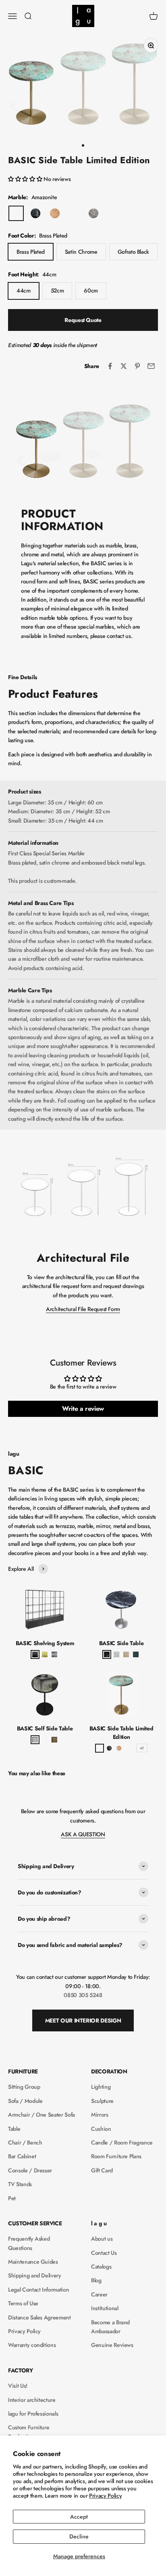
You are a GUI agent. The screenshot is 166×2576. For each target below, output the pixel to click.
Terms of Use (23, 2303)
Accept (79, 2517)
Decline (79, 2536)
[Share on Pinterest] (137, 366)
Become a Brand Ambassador (110, 2327)
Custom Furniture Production (29, 2432)
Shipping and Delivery (35, 2275)
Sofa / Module (25, 2101)
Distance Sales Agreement (39, 2317)
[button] (26, 179)
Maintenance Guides (33, 2262)
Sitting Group (24, 2087)
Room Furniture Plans (116, 2156)
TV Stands (20, 2184)
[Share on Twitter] (124, 366)
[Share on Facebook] (110, 366)
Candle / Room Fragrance (122, 2142)
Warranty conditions (32, 2345)
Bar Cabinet (22, 2156)
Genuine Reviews (112, 2345)
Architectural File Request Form (83, 1309)
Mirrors (100, 2115)
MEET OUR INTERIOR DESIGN (83, 2020)
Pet (12, 2198)
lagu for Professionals (33, 2414)
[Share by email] (151, 366)
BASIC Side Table (121, 1643)
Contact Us (104, 2253)
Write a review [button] (83, 1409)
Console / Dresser (30, 2170)
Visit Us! (18, 2386)
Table (14, 2129)
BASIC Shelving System (45, 1643)
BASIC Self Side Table (45, 1728)
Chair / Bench (25, 2142)
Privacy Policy (105, 2496)
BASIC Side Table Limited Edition (121, 1733)
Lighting (101, 2087)
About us (102, 2239)
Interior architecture (32, 2400)
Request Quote (83, 320)
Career (99, 2294)
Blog (96, 2280)
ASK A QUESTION (83, 1834)
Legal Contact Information (38, 2290)
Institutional (105, 2308)
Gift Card (102, 2170)
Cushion (101, 2129)
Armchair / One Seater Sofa (41, 2115)
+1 (142, 1748)
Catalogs (101, 2267)
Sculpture (102, 2101)
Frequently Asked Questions (29, 2243)
